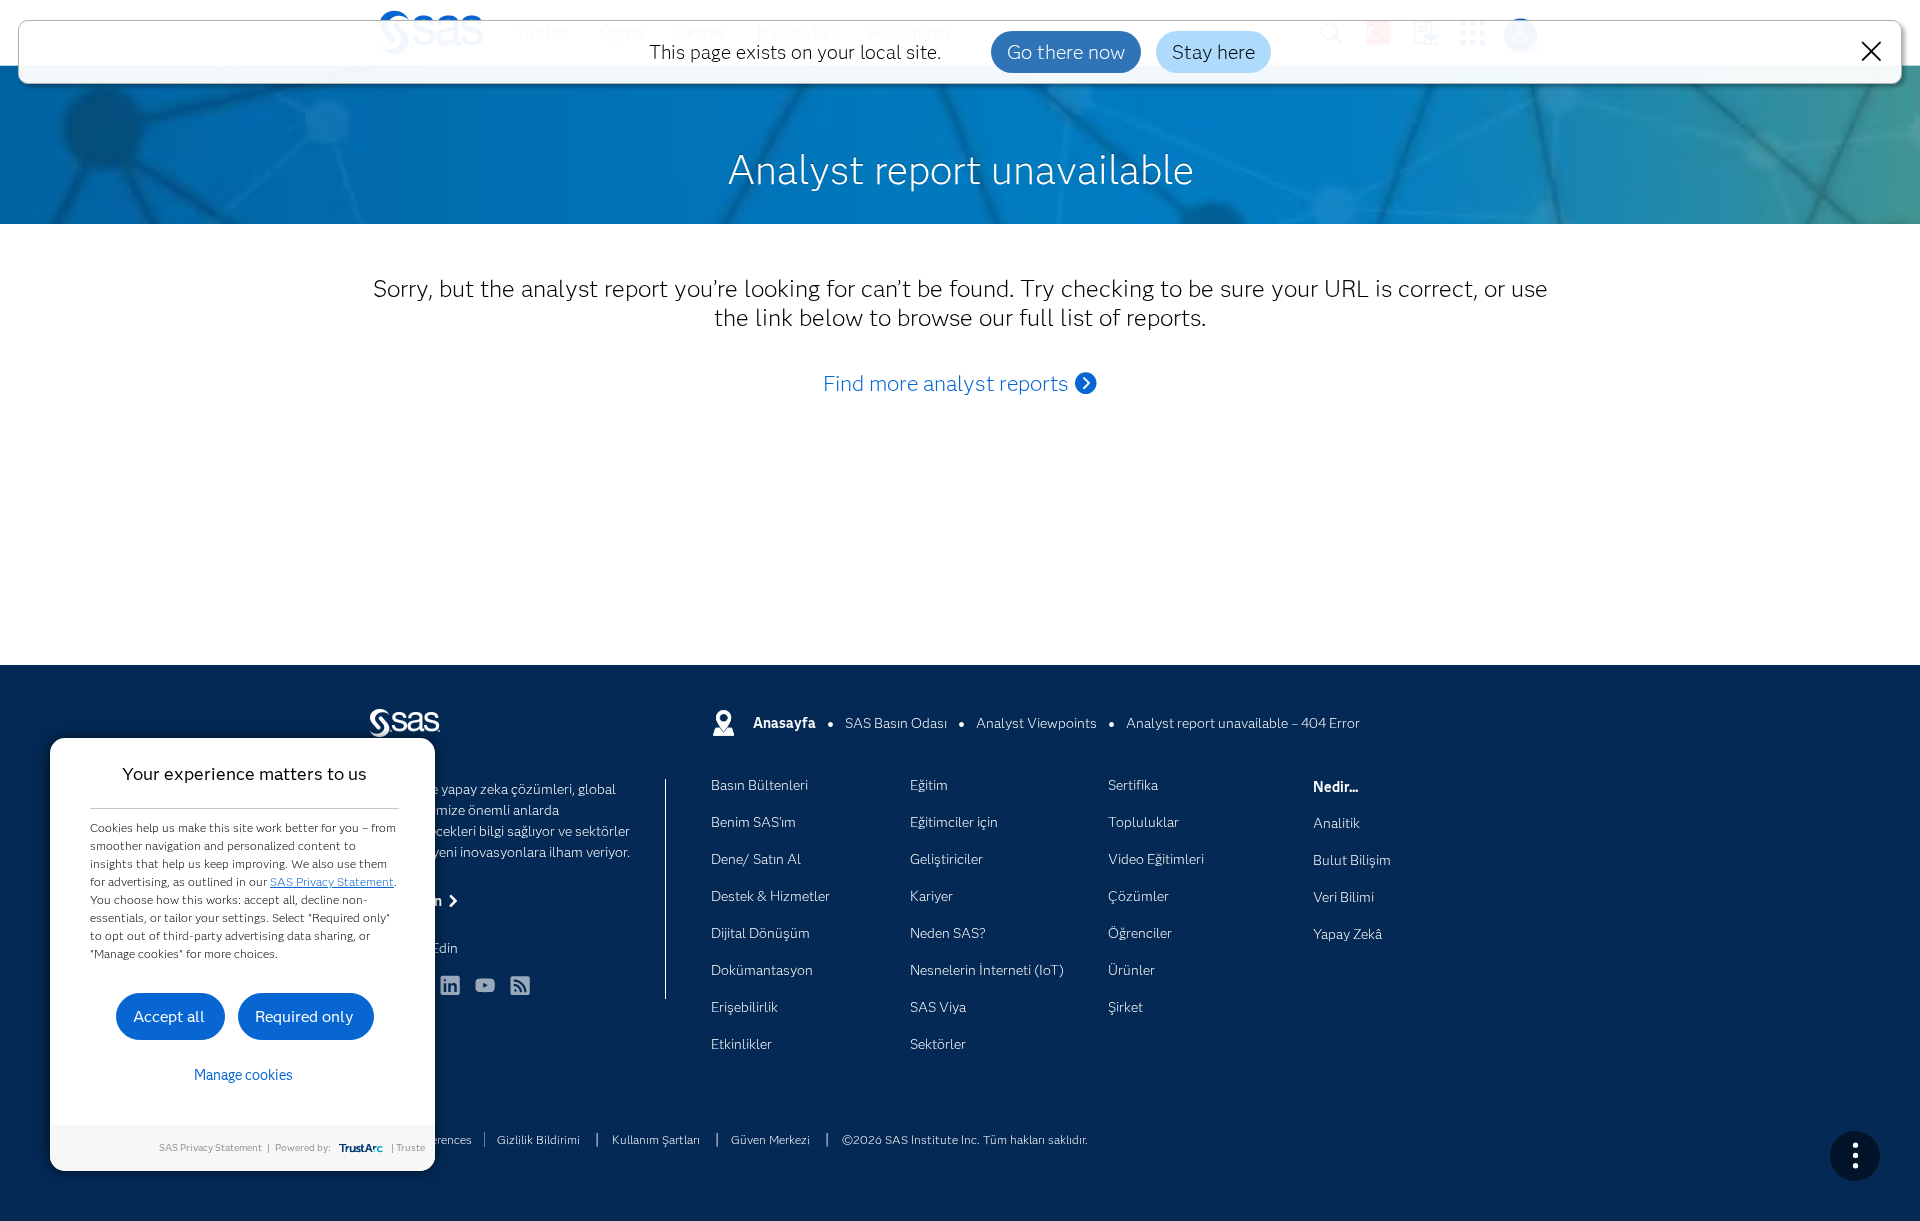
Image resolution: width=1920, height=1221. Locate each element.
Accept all (169, 1016)
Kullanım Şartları (656, 1139)
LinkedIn (450, 994)
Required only (304, 1016)
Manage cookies (243, 1075)
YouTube (485, 994)
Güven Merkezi (770, 1139)
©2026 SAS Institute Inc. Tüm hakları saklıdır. (965, 1139)
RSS (520, 994)
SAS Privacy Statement (332, 881)
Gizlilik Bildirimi (538, 1139)
